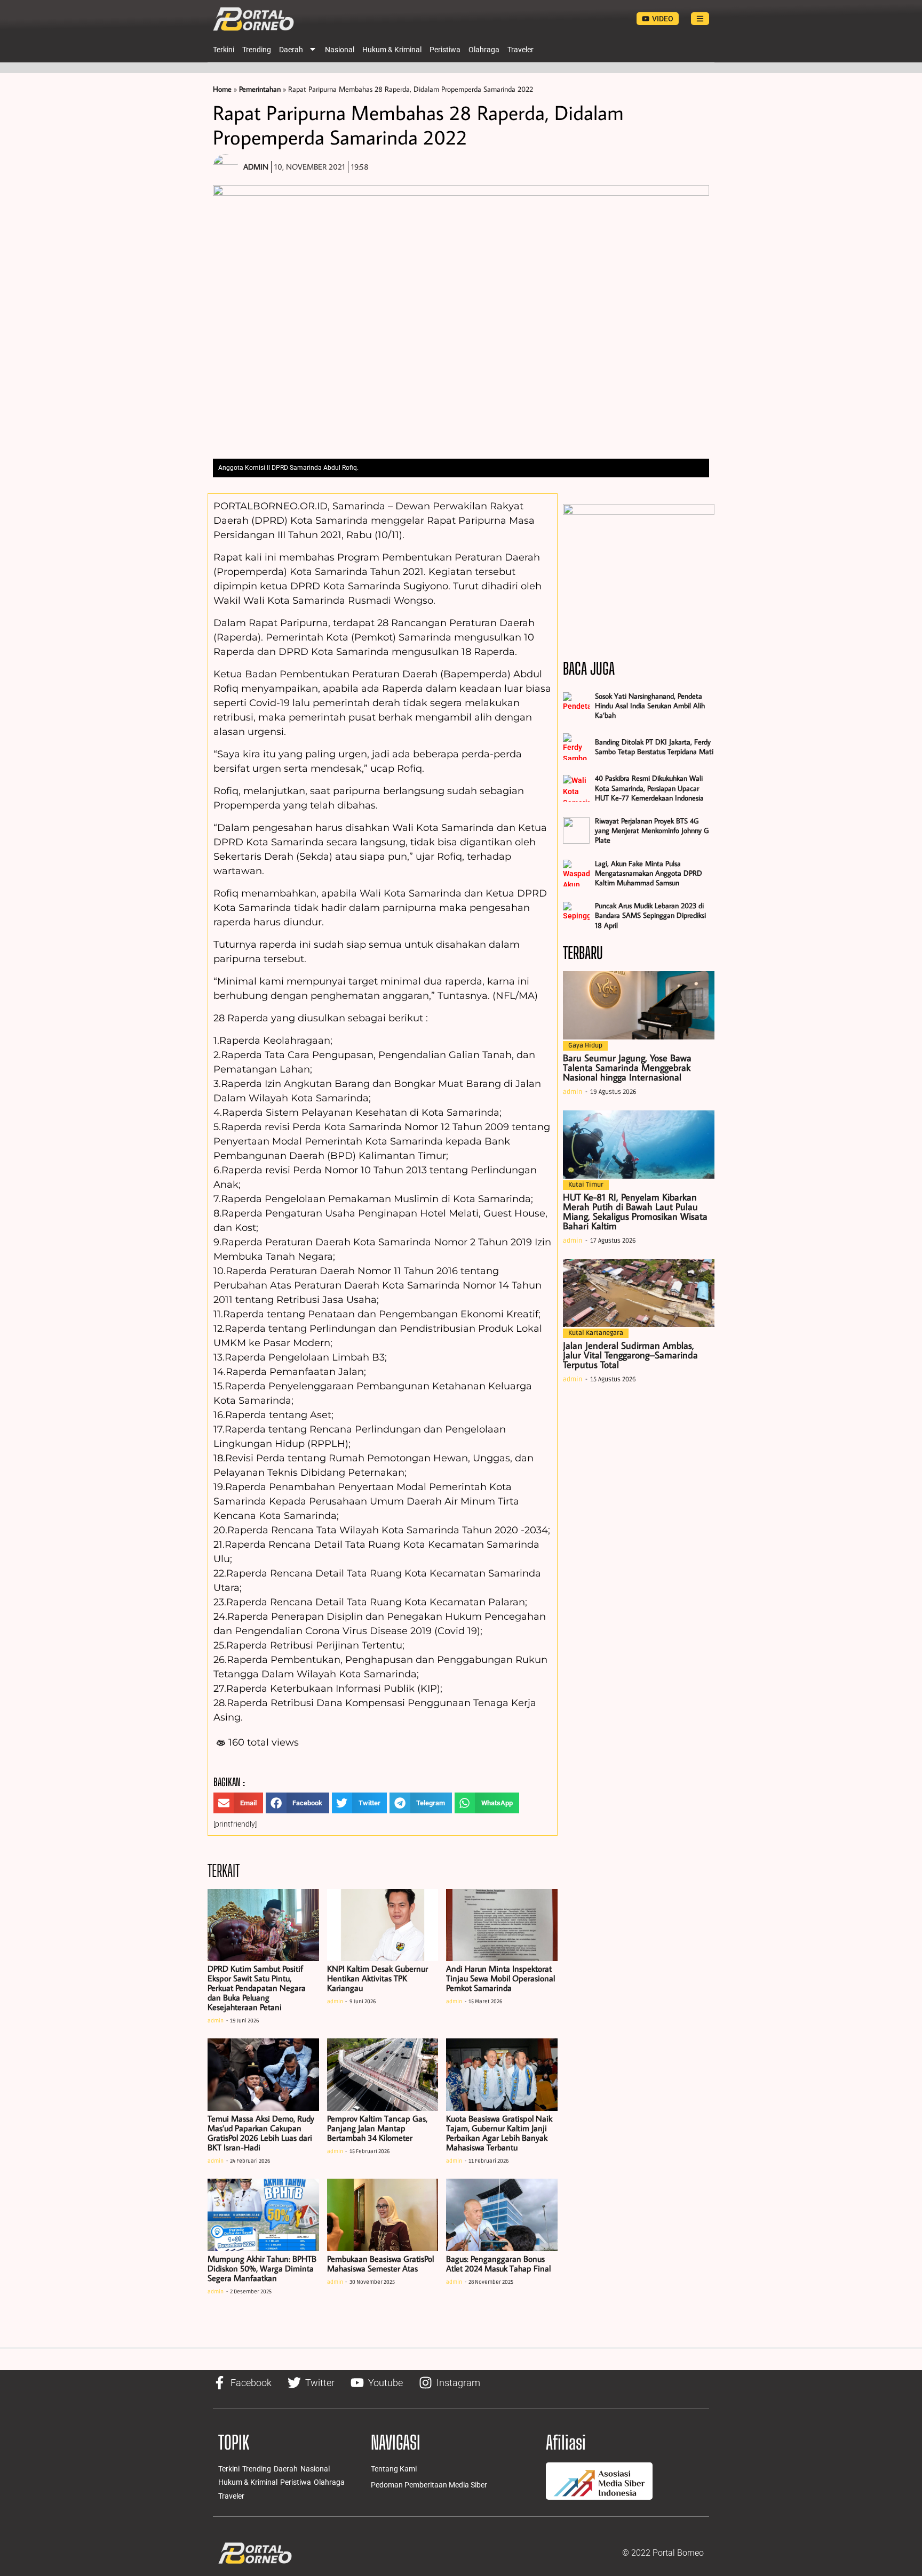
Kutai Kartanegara (596, 1333)
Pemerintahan (260, 89)
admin (216, 2021)
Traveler (520, 50)
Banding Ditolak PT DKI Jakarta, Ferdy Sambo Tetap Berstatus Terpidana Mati (654, 747)
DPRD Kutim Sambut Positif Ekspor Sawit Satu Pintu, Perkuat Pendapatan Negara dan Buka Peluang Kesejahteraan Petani (257, 1988)
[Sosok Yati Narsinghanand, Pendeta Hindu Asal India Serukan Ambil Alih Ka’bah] (576, 706)
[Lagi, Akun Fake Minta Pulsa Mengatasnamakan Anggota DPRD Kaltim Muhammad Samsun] (576, 873)
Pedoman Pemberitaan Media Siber (429, 2485)
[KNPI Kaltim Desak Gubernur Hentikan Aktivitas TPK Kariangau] (383, 1925)
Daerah (291, 50)
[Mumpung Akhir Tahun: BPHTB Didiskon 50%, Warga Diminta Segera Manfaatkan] (263, 2215)
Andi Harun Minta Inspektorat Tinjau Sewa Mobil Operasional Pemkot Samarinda (500, 1978)
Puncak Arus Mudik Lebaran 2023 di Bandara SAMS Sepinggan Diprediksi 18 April (650, 915)
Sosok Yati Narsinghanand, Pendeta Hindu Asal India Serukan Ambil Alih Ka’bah (650, 706)
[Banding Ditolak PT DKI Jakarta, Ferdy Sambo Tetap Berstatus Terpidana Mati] (576, 747)
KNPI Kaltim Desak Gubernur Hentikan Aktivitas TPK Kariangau (377, 1978)
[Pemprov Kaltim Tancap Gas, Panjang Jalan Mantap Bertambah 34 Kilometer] (383, 2075)
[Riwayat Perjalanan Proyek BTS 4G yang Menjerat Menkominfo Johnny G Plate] (576, 830)
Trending (257, 50)
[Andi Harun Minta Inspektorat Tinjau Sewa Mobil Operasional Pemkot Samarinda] (502, 1925)
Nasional (340, 50)
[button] (238, 1803)
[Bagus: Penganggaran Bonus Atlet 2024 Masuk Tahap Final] (502, 2215)
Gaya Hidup (585, 1046)
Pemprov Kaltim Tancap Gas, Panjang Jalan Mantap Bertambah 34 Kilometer (377, 2128)
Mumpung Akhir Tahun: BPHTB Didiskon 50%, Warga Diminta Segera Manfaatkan (262, 2268)
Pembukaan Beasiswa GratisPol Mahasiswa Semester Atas (380, 2263)
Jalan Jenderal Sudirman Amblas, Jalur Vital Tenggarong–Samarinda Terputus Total (630, 1355)
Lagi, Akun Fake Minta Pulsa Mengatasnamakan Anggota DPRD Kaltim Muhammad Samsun (649, 873)
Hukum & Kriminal (392, 50)
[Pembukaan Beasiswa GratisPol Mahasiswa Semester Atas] (383, 2215)
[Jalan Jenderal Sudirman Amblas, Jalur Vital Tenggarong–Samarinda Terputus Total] (639, 1293)
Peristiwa (445, 50)
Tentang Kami (394, 2469)
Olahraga (484, 50)
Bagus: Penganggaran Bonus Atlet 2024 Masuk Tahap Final (498, 2263)
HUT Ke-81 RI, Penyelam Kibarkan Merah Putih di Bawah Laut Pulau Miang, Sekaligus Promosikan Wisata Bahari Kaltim (635, 1211)
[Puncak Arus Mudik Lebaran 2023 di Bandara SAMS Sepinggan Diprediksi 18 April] (576, 915)
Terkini (224, 50)
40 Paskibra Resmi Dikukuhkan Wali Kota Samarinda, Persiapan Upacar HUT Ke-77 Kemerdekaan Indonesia (649, 788)
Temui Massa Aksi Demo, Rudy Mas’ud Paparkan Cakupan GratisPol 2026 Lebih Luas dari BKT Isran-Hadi (261, 2133)
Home (222, 89)
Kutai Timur (586, 1185)
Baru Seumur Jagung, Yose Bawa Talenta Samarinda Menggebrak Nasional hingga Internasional (627, 1067)
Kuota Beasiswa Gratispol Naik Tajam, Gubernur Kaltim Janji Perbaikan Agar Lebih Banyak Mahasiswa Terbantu (499, 2133)
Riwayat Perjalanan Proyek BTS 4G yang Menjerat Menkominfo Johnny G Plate (652, 830)
